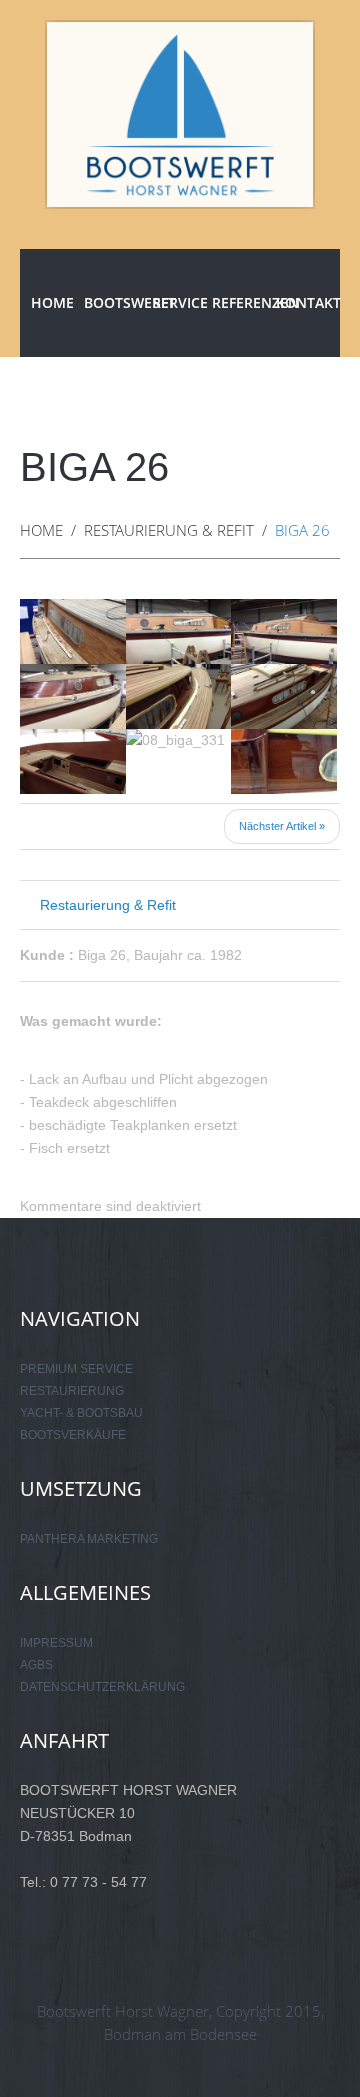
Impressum (56, 1643)
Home (52, 302)
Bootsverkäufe (73, 1435)
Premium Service (76, 1369)
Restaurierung (72, 1391)
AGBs (36, 1665)
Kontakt (308, 302)
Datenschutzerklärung (102, 1687)
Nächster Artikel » (282, 826)
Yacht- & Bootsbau (81, 1413)
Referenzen (244, 302)
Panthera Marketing (89, 1539)
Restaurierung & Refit (169, 530)
